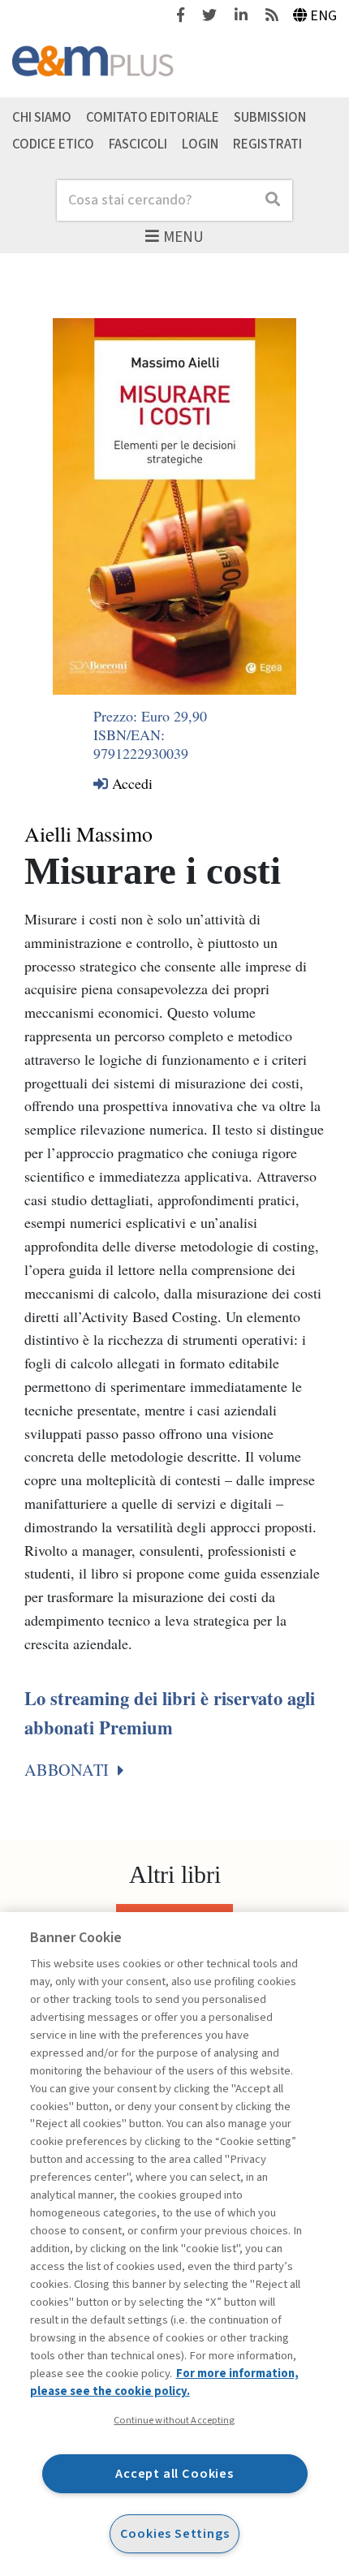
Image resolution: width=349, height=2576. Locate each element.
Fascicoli (138, 144)
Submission (270, 117)
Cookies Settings (175, 2533)
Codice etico (53, 144)
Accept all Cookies (174, 2473)
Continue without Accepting (174, 2420)
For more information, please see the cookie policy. (164, 2382)
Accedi (130, 783)
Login (200, 144)
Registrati (267, 144)
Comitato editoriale (153, 117)
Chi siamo (42, 117)
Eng (323, 16)
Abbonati (69, 1770)
